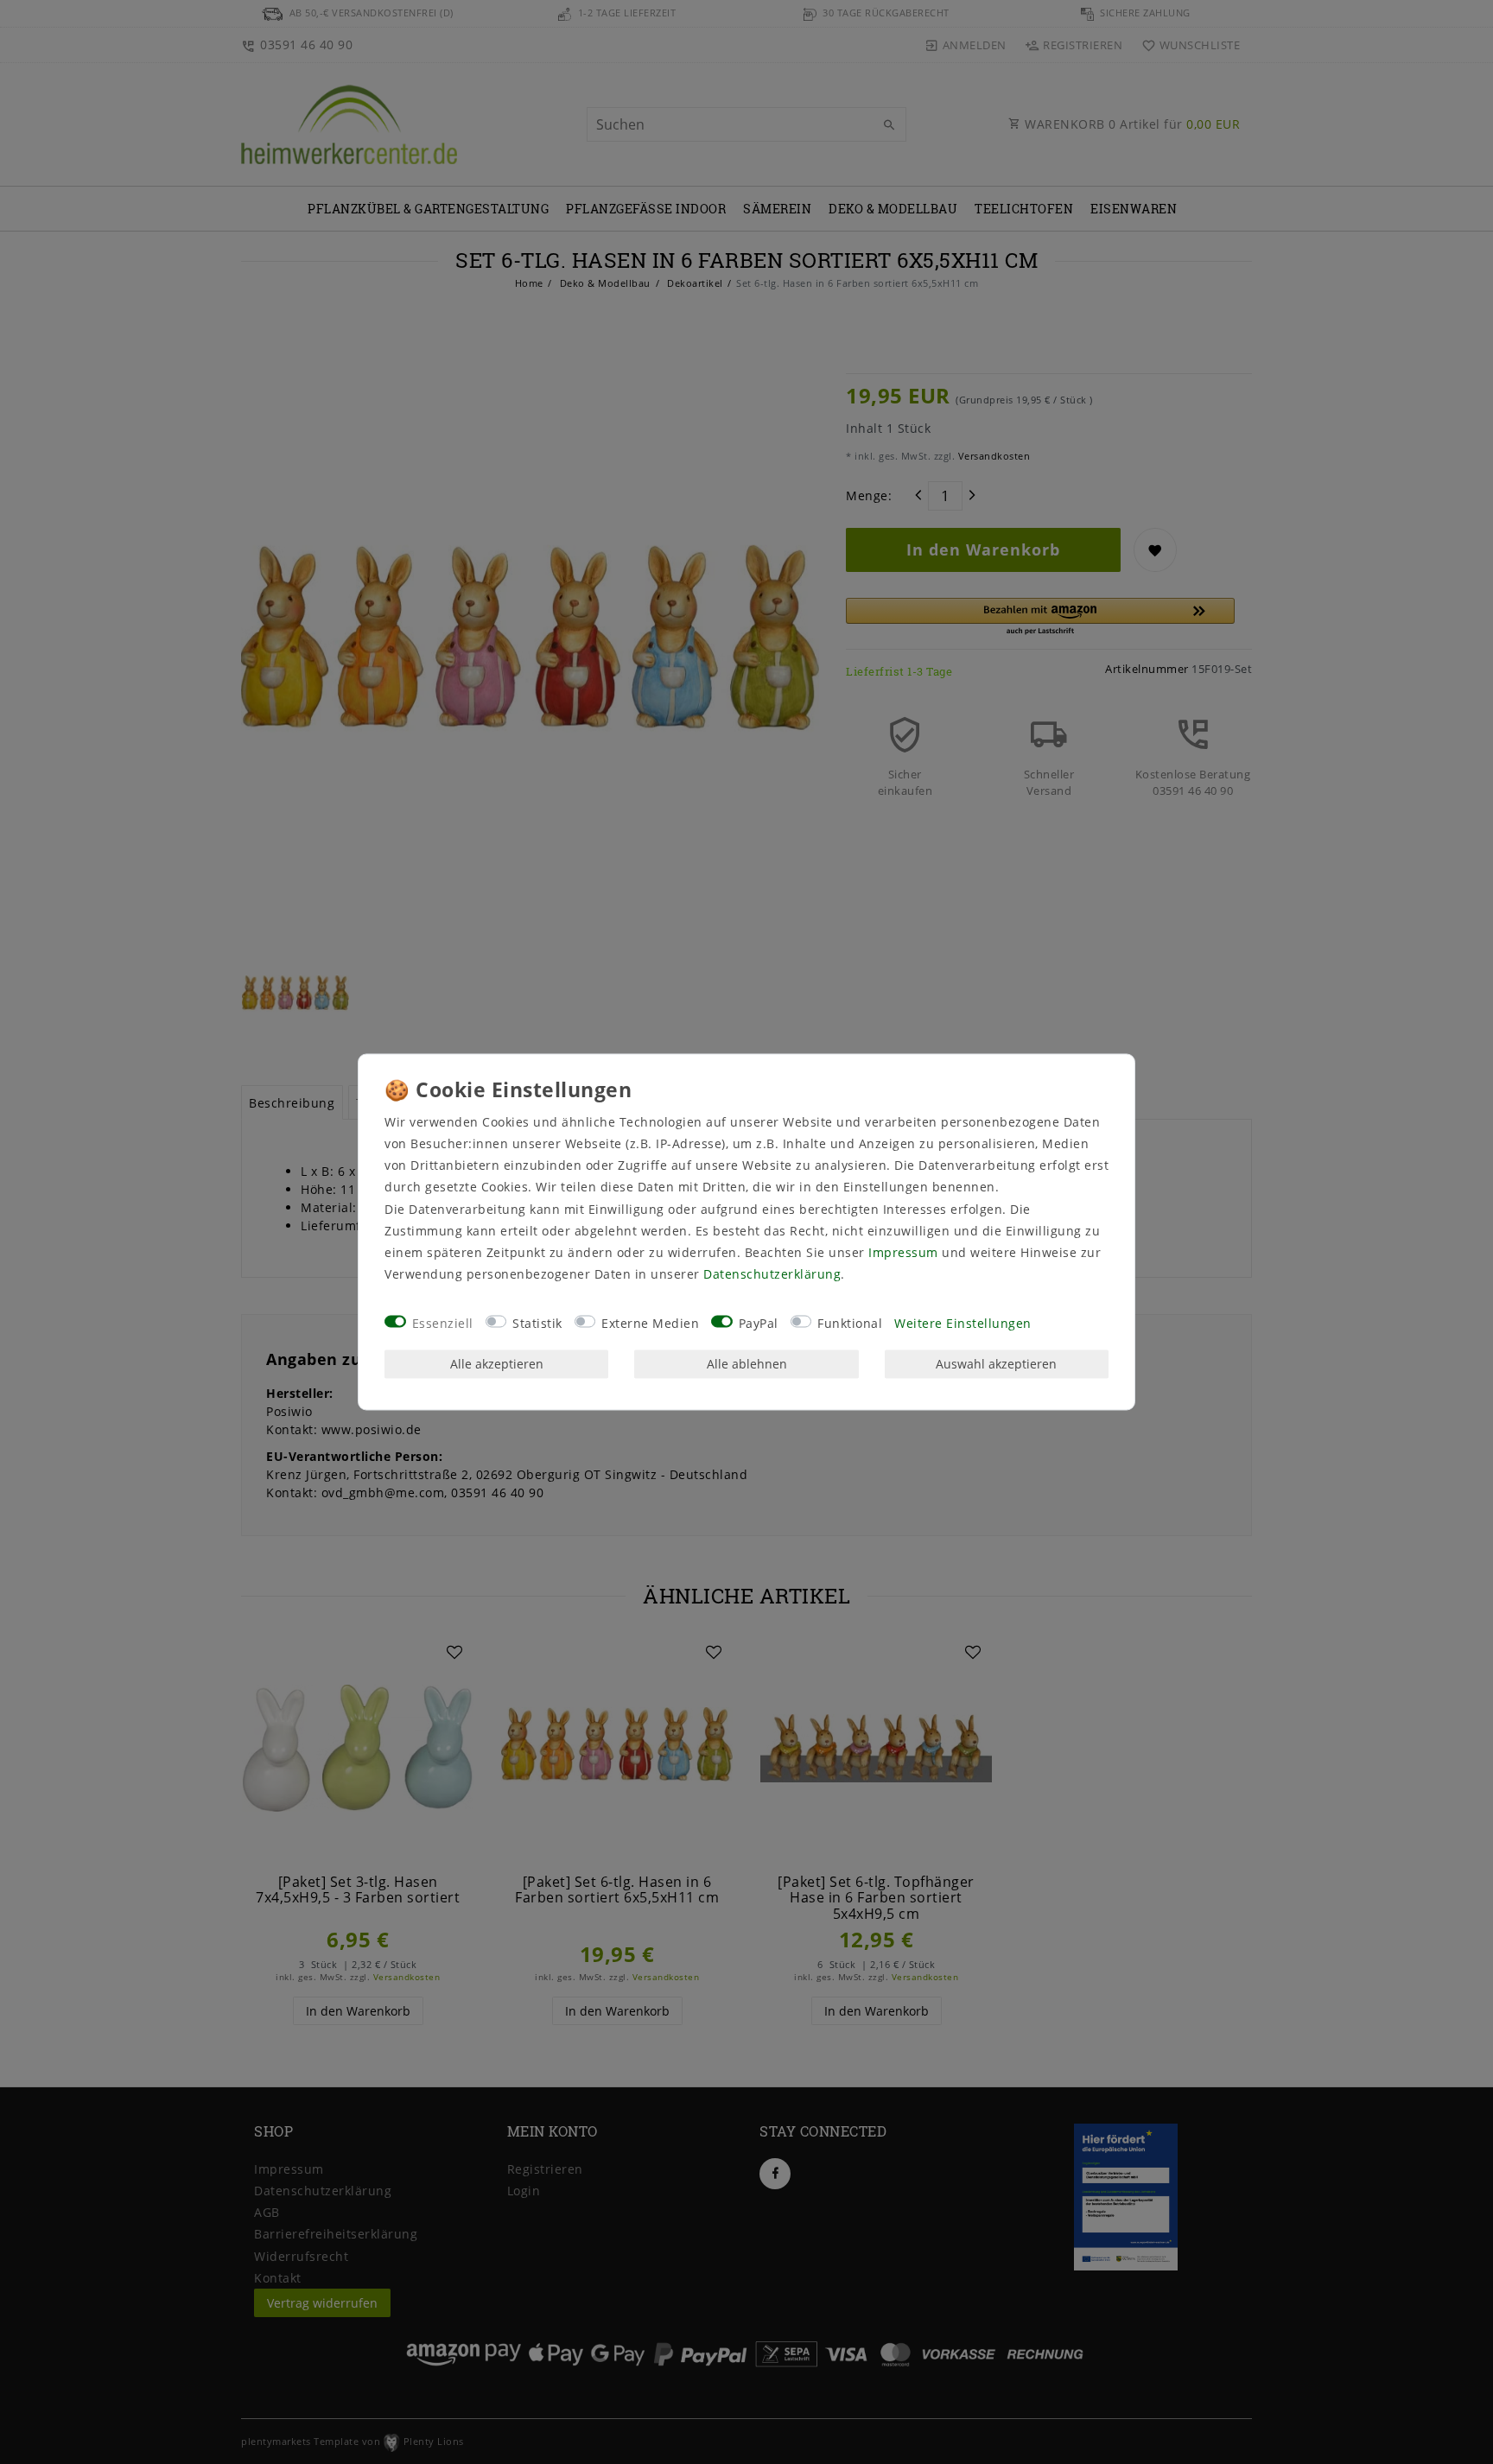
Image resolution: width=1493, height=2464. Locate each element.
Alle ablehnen (747, 1364)
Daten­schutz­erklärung (772, 1275)
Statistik (537, 1323)
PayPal (759, 1323)
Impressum (903, 1252)
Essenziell (443, 1323)
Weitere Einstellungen (963, 1323)
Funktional (850, 1323)
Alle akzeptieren (497, 1364)
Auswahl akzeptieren (996, 1364)
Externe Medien (650, 1323)
